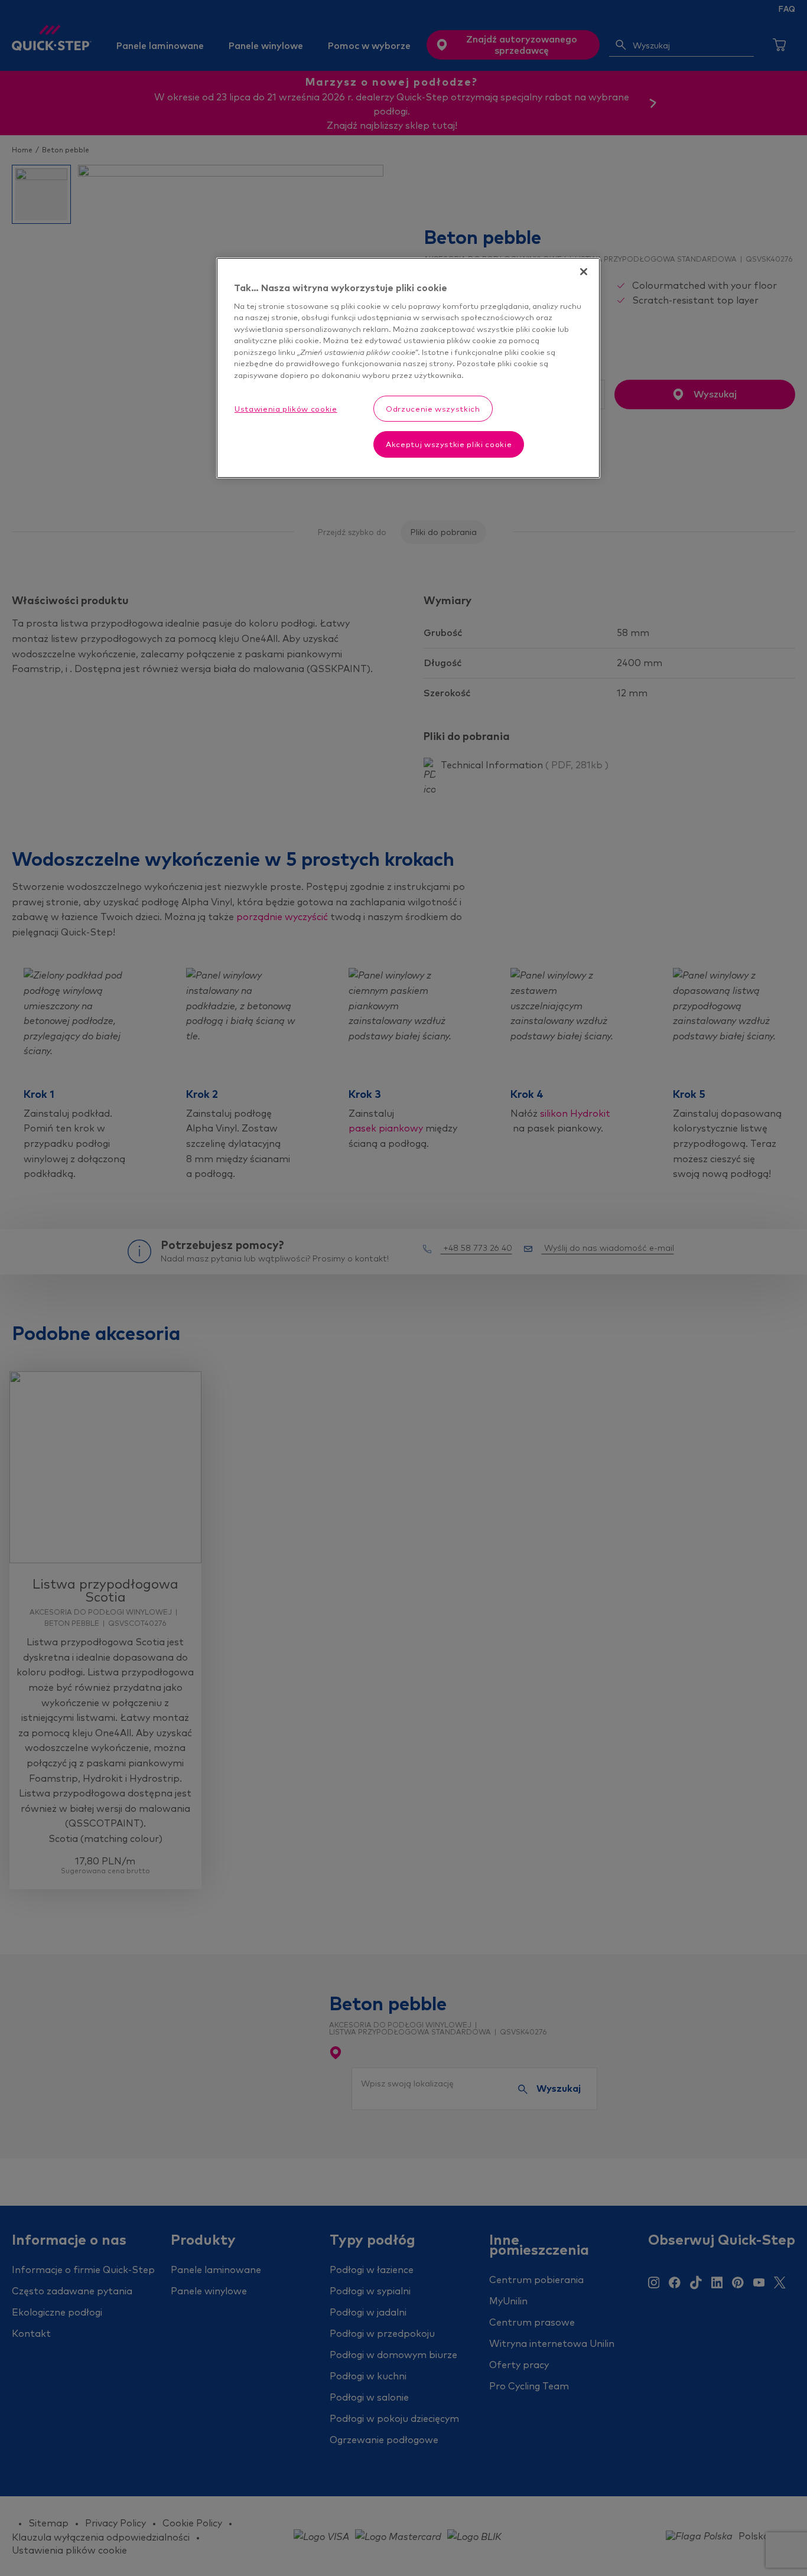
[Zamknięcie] (584, 272)
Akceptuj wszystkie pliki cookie (449, 444)
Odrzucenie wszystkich (433, 409)
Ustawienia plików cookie (286, 409)
